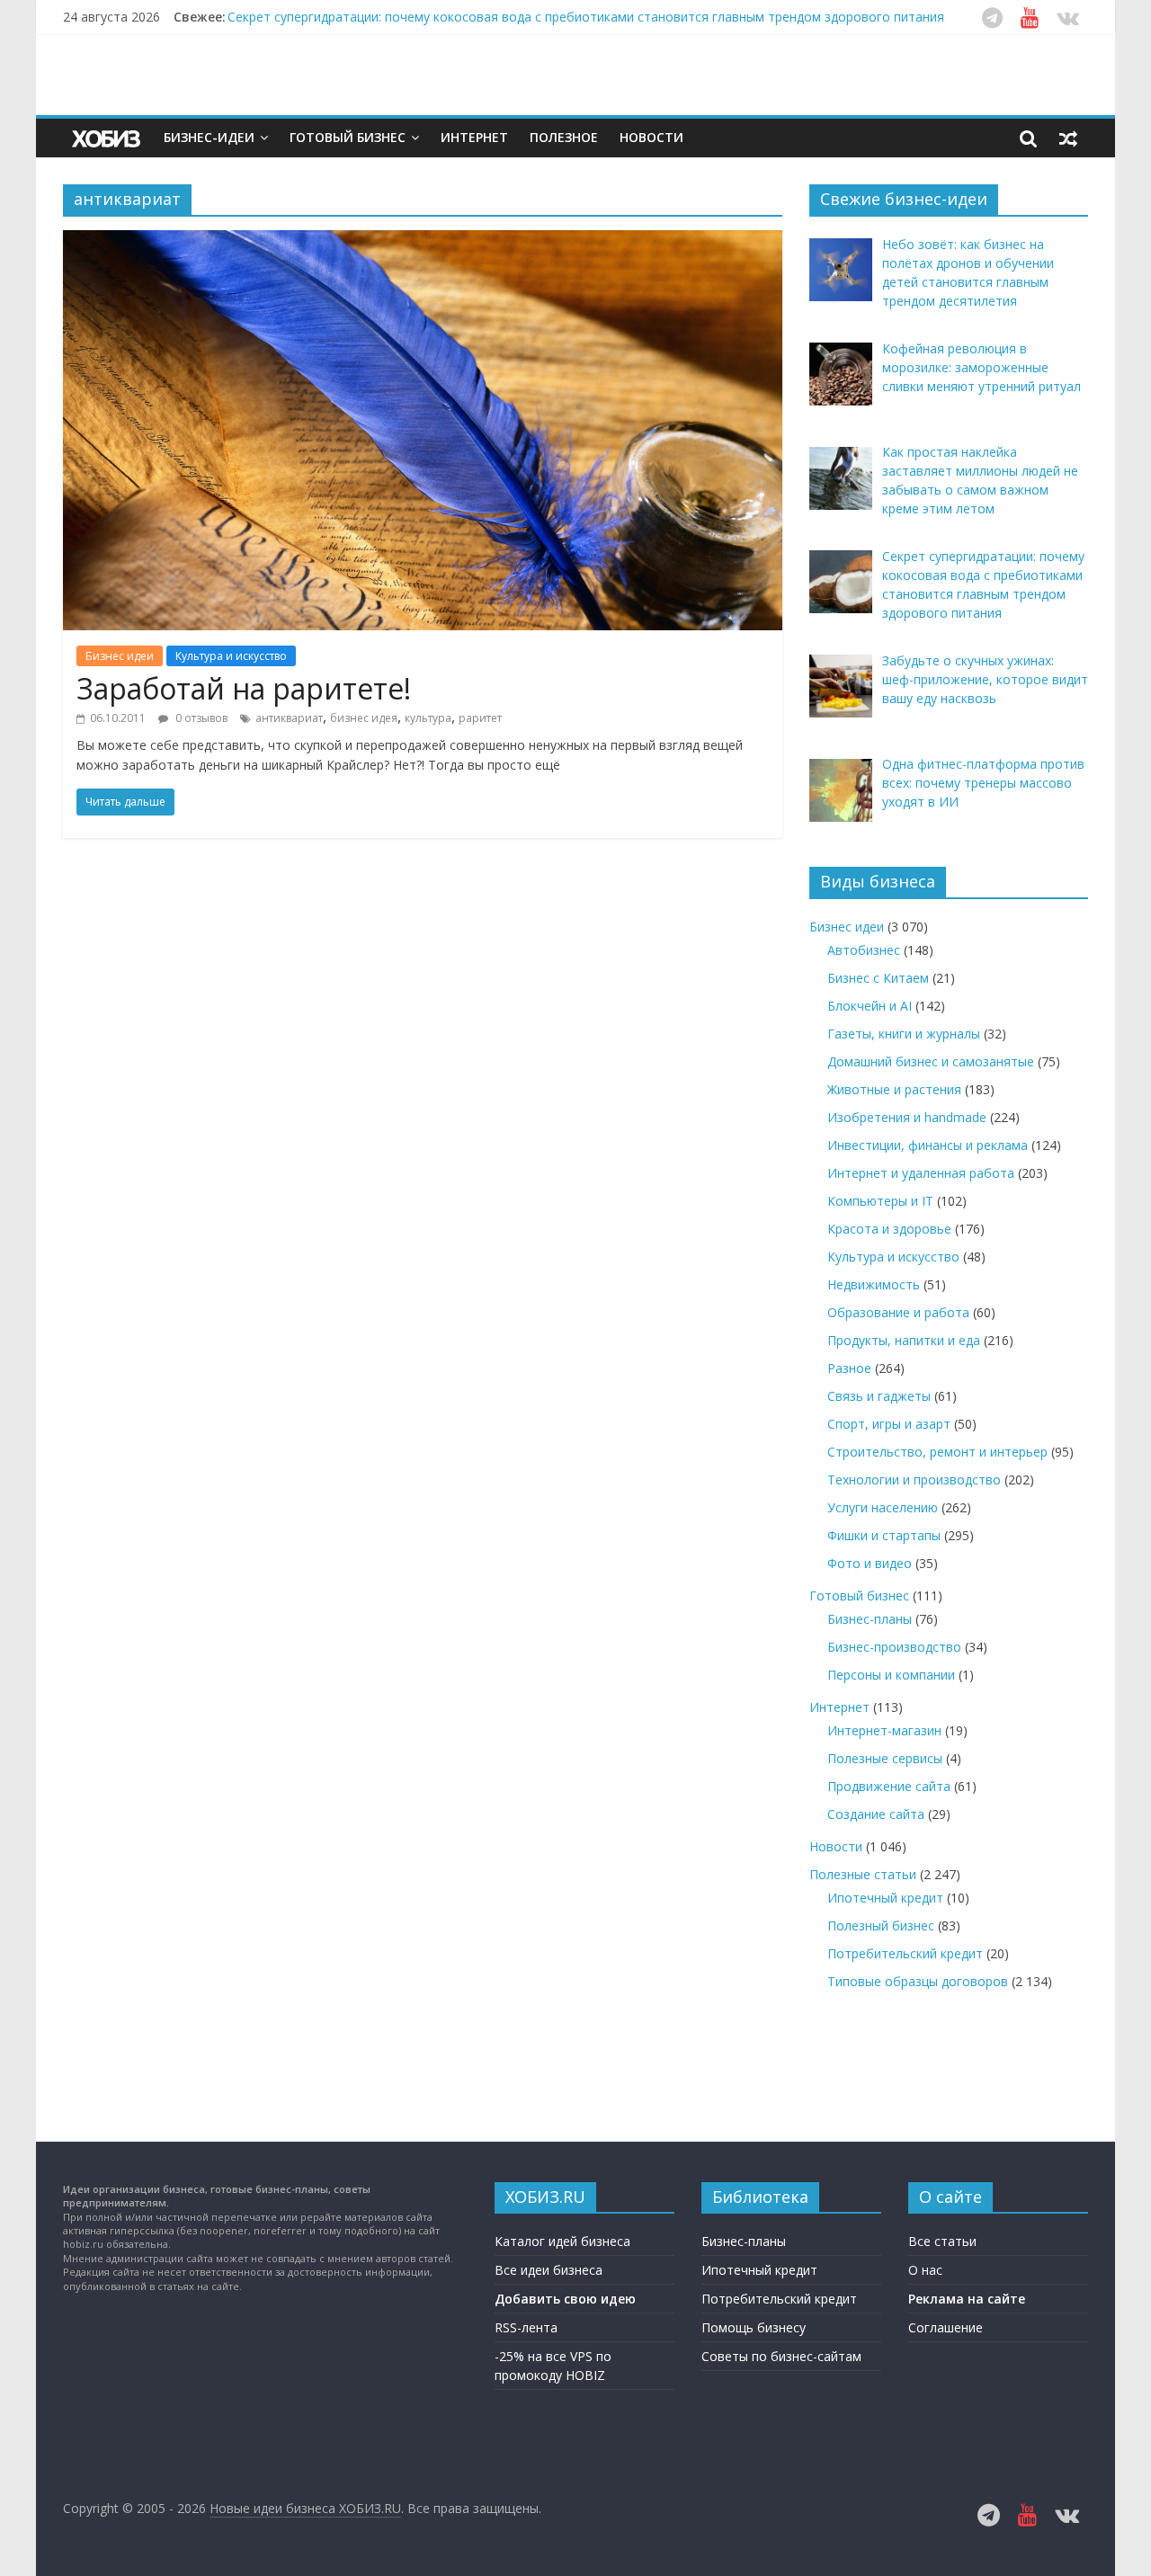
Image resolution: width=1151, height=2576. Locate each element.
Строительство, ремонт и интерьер (937, 1452)
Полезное (564, 137)
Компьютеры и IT (880, 1201)
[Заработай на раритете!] (423, 241)
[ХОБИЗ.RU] (108, 138)
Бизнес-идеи (209, 137)
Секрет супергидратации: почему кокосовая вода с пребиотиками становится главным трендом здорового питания (586, 17)
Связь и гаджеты (879, 1396)
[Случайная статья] (1068, 138)
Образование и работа (898, 1312)
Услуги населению (883, 1507)
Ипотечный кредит (885, 1898)
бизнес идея (364, 718)
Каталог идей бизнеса (562, 2241)
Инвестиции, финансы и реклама (928, 1145)
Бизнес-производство (894, 1647)
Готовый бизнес (348, 137)
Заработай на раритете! (244, 688)
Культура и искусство (231, 656)
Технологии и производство (914, 1480)
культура (428, 718)
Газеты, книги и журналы (904, 1034)
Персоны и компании (891, 1675)
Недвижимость (874, 1284)
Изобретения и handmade (907, 1117)
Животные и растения (894, 1089)
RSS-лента (526, 2327)
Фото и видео (870, 1563)
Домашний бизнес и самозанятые (931, 1061)
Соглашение (946, 2327)
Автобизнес (864, 950)
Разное (849, 1368)
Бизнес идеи (120, 656)
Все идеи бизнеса (549, 2270)
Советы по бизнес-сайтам (781, 2356)
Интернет (474, 137)
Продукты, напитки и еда (904, 1340)
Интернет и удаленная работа (921, 1173)
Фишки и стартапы (884, 1535)
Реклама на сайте (967, 2299)
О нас (925, 2270)
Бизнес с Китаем (878, 978)
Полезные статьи (863, 1874)
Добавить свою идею (565, 2299)
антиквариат (289, 718)
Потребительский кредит (905, 1953)
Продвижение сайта (889, 1786)
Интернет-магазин (884, 1730)
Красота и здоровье (889, 1229)
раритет (480, 718)
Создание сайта (876, 1814)
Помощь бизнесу (754, 2327)
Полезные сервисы (885, 1758)
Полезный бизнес (881, 1925)
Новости (651, 137)
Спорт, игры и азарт (889, 1424)
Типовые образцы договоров (918, 1981)
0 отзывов (200, 718)
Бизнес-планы (870, 1619)
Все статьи (942, 2241)
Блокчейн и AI (870, 1006)
